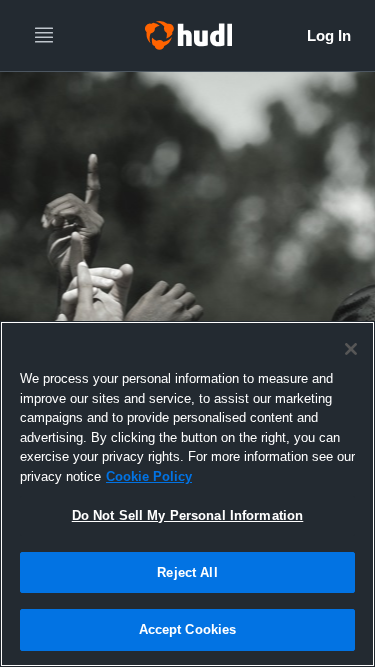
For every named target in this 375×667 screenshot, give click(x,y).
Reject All (187, 572)
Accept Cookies (188, 629)
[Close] (351, 349)
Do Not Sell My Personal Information (188, 515)
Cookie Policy (149, 476)
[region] (187, 494)
